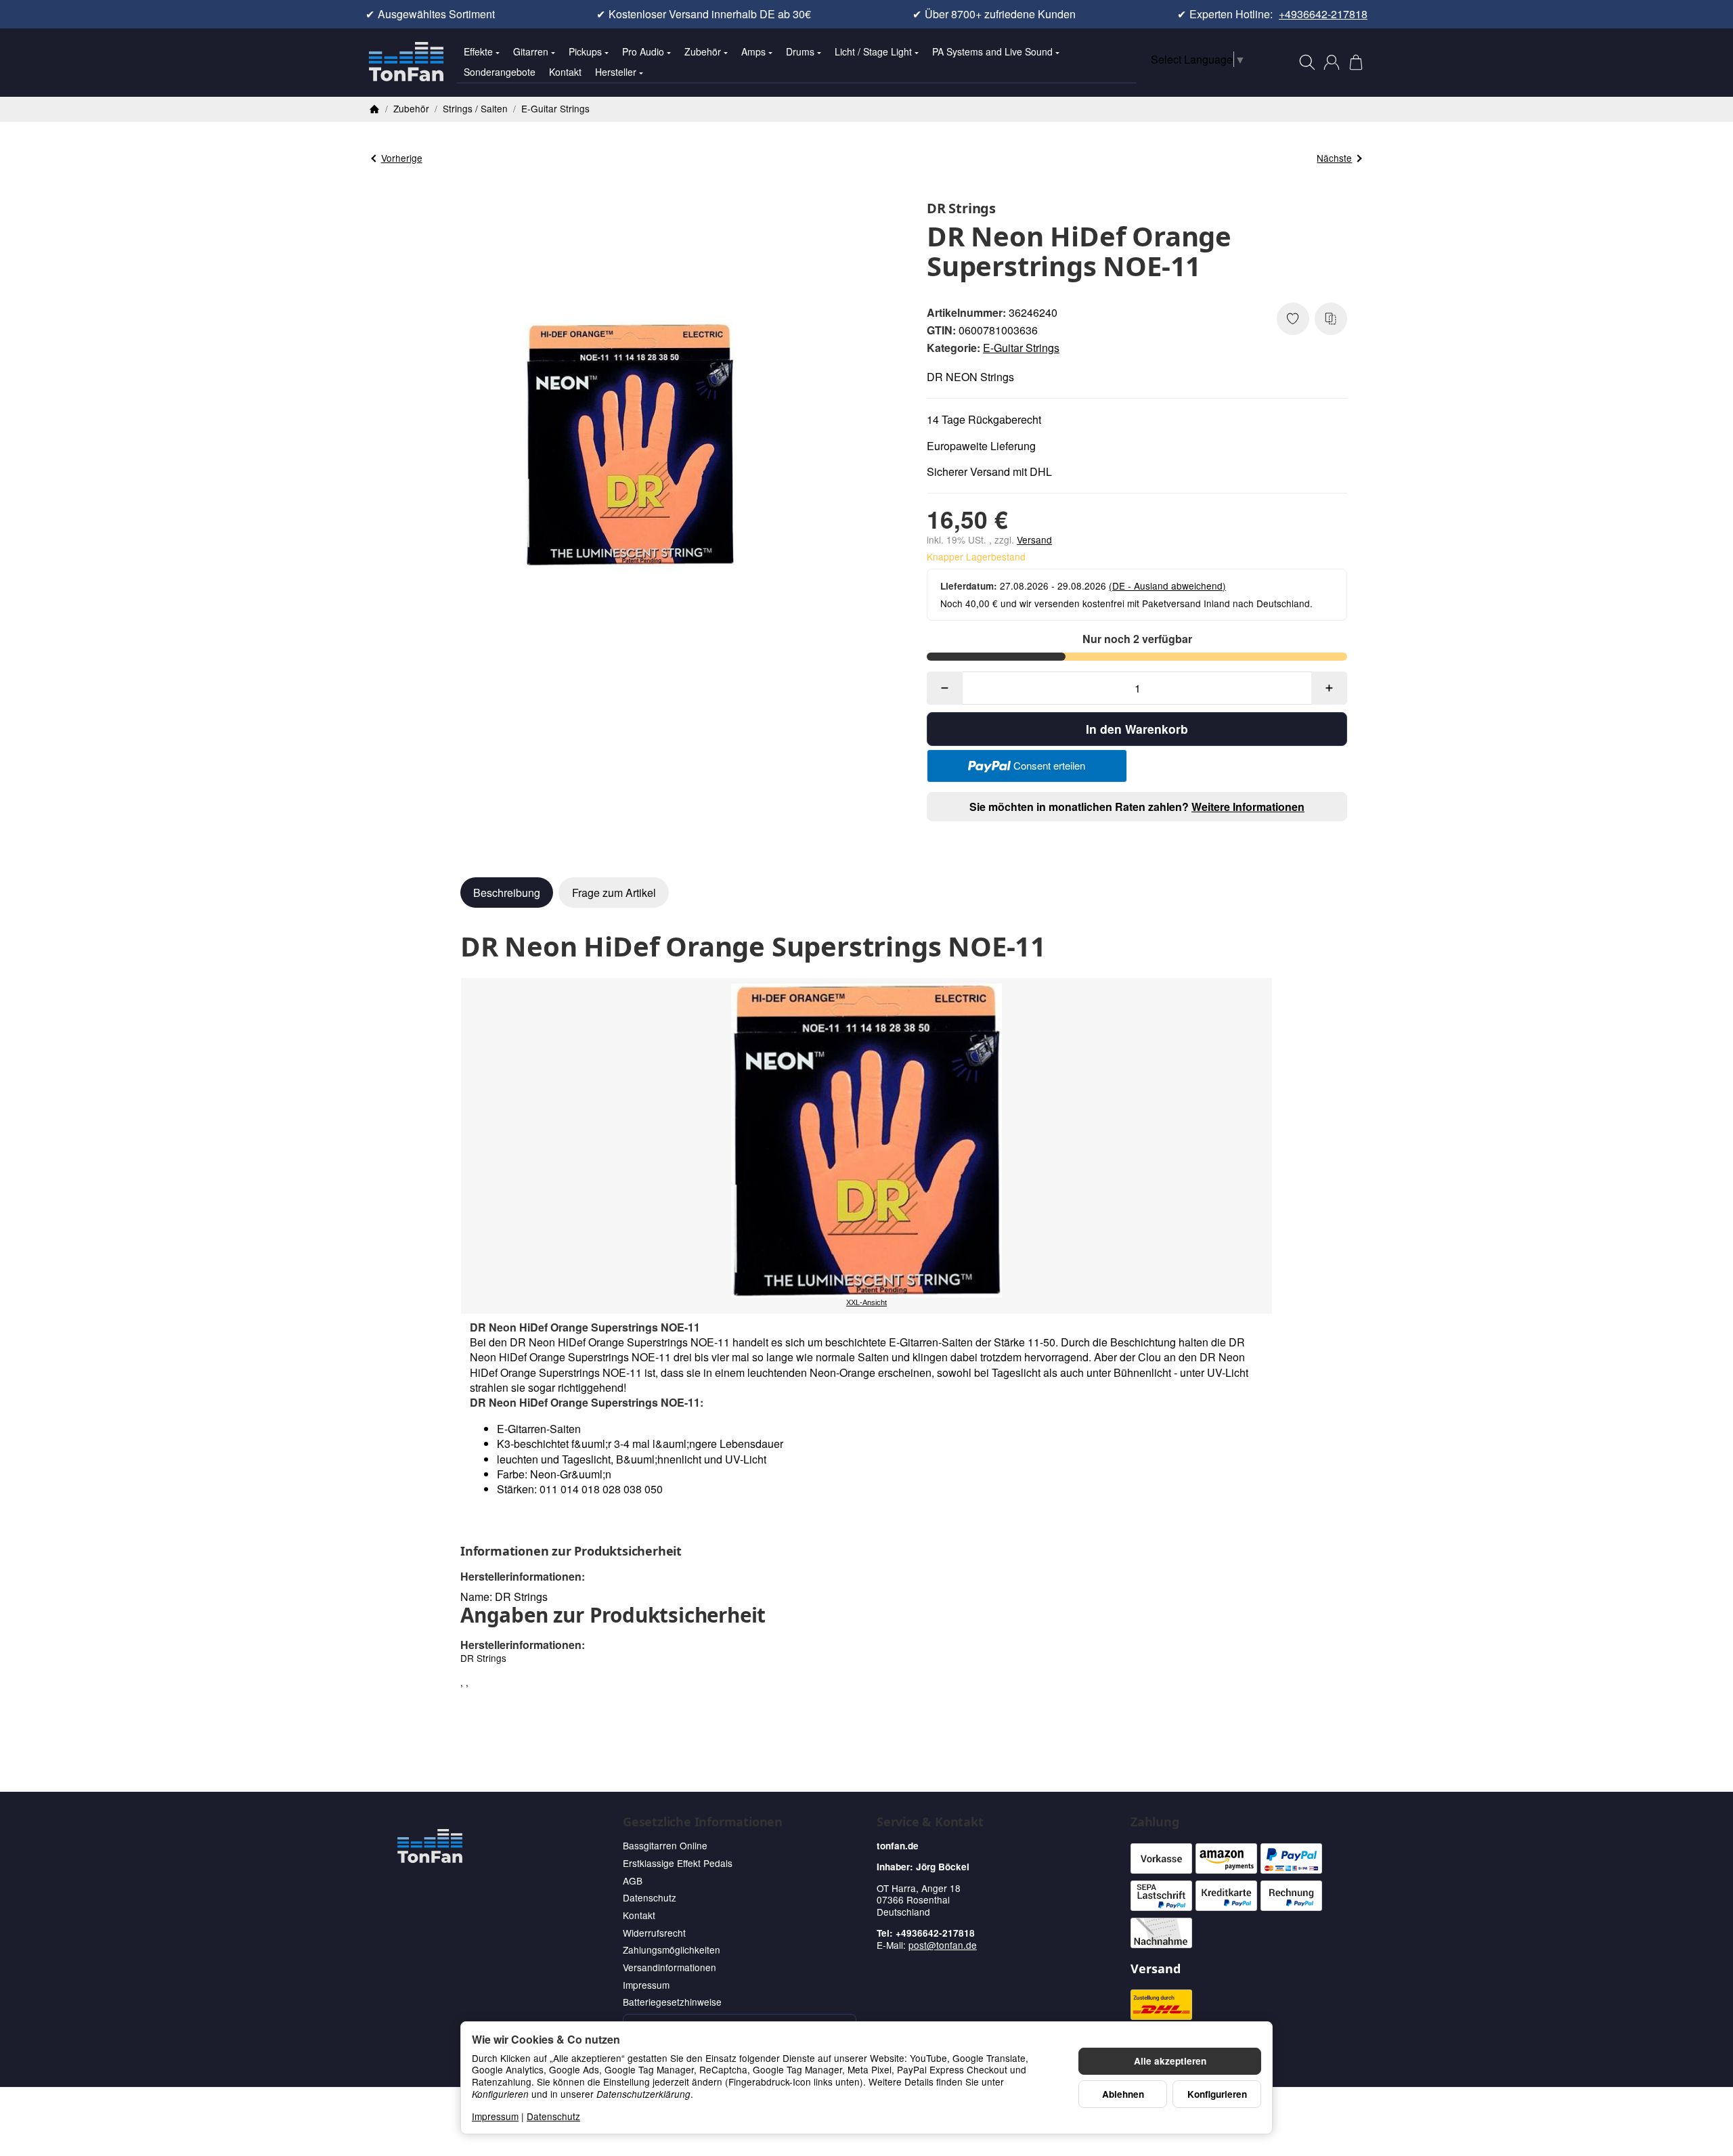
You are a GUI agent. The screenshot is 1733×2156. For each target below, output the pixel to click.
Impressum (495, 2116)
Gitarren (531, 51)
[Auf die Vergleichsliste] (1331, 319)
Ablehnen (1123, 2094)
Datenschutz (553, 2116)
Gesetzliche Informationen (703, 1822)
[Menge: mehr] (1329, 688)
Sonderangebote (500, 72)
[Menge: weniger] (945, 688)
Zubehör (703, 51)
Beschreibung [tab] (507, 893)
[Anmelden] (1332, 62)
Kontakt (565, 72)
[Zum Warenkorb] (1356, 62)
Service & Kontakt (930, 1822)
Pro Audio (643, 51)
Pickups (585, 51)
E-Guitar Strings (1021, 348)
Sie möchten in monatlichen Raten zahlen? (1137, 807)
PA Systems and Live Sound (992, 51)
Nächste (1334, 158)
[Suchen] (1307, 62)
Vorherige (402, 158)
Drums (800, 51)
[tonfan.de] (430, 1846)
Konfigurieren (1217, 2094)
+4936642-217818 (1323, 14)
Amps (753, 51)
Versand (1034, 540)
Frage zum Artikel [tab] (614, 893)
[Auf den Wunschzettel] (1293, 319)
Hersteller (616, 72)
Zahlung (1155, 1822)
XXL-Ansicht (866, 1302)
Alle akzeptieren (1170, 2061)
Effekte (478, 51)
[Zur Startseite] (406, 62)
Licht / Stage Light (873, 51)
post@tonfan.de (943, 1945)
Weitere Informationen (1248, 807)
